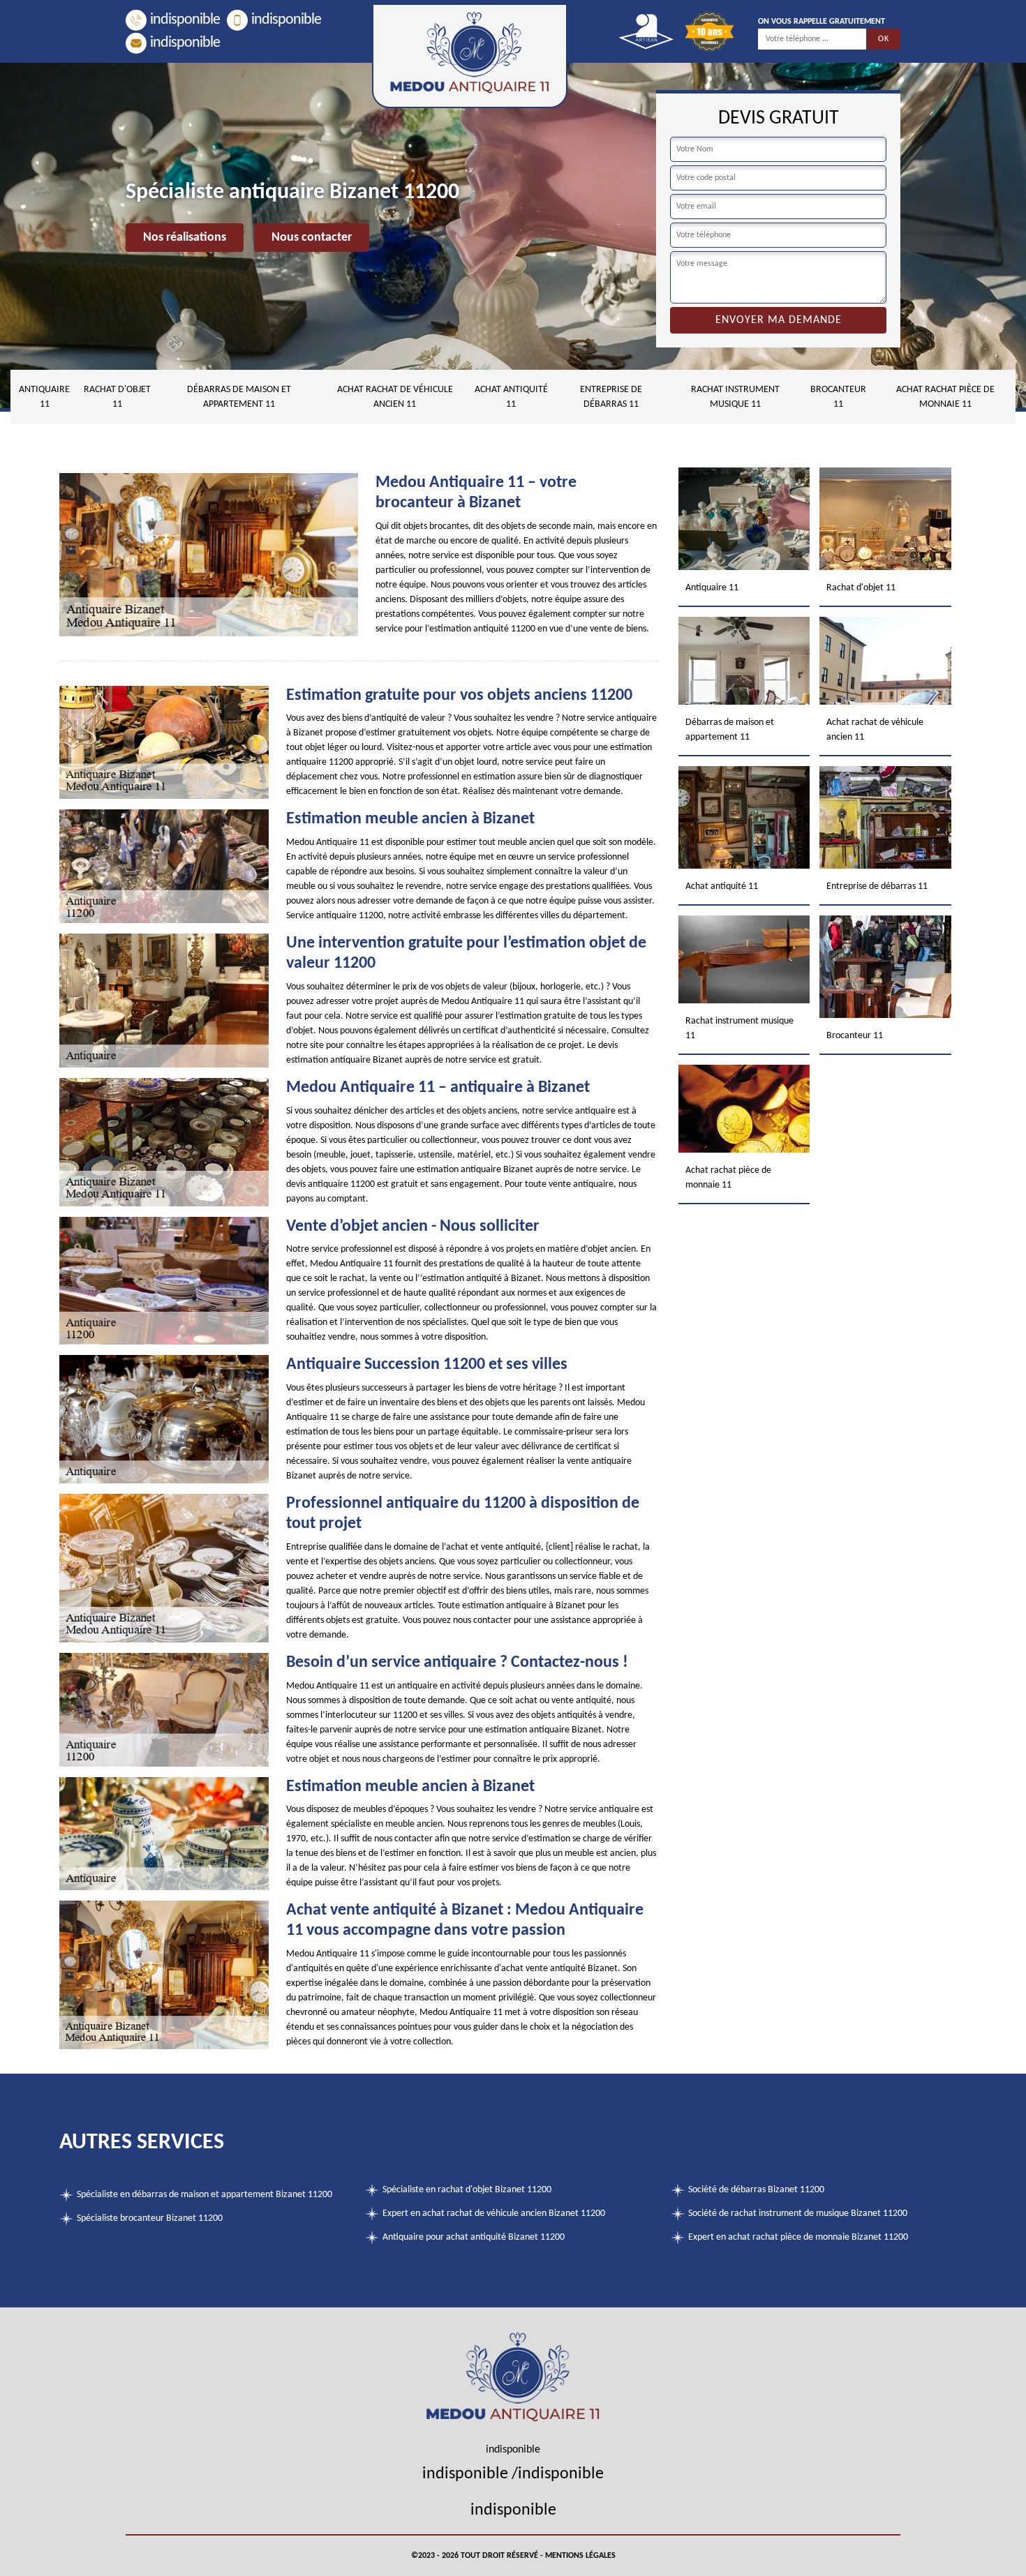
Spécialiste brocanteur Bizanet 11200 (150, 2218)
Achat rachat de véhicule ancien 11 (395, 397)
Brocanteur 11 (838, 397)
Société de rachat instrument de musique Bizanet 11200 (798, 2214)
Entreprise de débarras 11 (611, 397)
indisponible (185, 20)
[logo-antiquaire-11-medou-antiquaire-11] (470, 56)
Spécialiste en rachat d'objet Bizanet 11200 (467, 2190)
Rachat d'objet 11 (117, 397)
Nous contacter (312, 238)
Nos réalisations (185, 238)
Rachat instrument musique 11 (735, 397)
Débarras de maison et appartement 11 (239, 397)
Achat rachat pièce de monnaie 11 (945, 397)
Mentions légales (580, 2556)
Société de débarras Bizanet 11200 (756, 2190)
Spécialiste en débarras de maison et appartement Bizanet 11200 (205, 2195)
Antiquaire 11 (44, 397)
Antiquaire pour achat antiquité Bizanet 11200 (474, 2237)
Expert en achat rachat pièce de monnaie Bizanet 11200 (798, 2237)
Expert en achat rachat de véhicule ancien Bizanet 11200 (494, 2214)
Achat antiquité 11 (511, 397)
